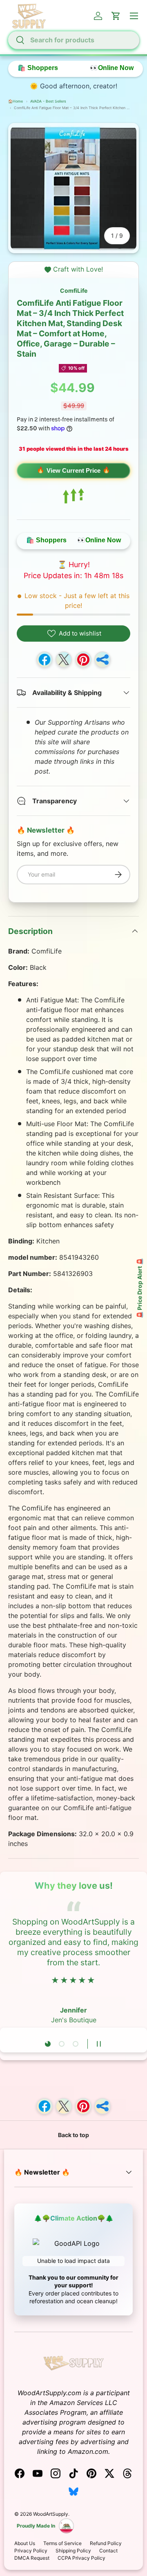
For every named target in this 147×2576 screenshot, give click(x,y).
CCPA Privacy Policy (81, 2558)
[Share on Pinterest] (83, 660)
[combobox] (73, 40)
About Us (25, 2543)
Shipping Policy (73, 2551)
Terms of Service (62, 2543)
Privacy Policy (31, 2551)
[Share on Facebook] (45, 660)
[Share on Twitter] (64, 660)
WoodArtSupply (51, 2514)
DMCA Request (32, 2558)
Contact (108, 2551)
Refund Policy (106, 2543)
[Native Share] (102, 660)
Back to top (73, 2135)
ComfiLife (74, 290)
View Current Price (73, 470)
